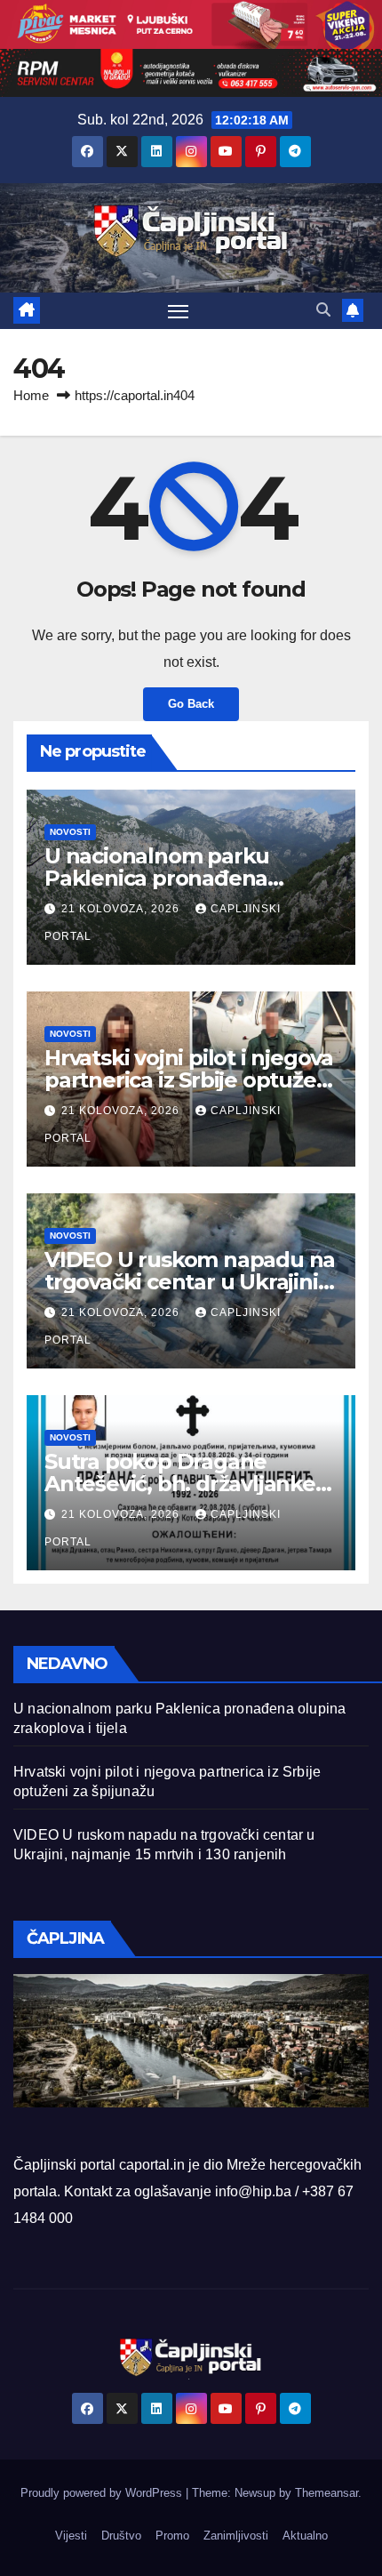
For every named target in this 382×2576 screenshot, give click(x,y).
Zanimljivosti (236, 2536)
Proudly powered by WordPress (103, 2493)
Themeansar (326, 2493)
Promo (172, 2536)
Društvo (121, 2536)
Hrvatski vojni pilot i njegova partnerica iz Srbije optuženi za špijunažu (190, 1080)
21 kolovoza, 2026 (122, 909)
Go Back (191, 704)
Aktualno (305, 2536)
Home (31, 395)
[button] (323, 310)
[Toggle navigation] (179, 311)
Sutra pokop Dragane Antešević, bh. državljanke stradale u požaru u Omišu (181, 1484)
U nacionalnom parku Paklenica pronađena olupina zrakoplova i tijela (175, 878)
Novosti (70, 832)
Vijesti (71, 2536)
